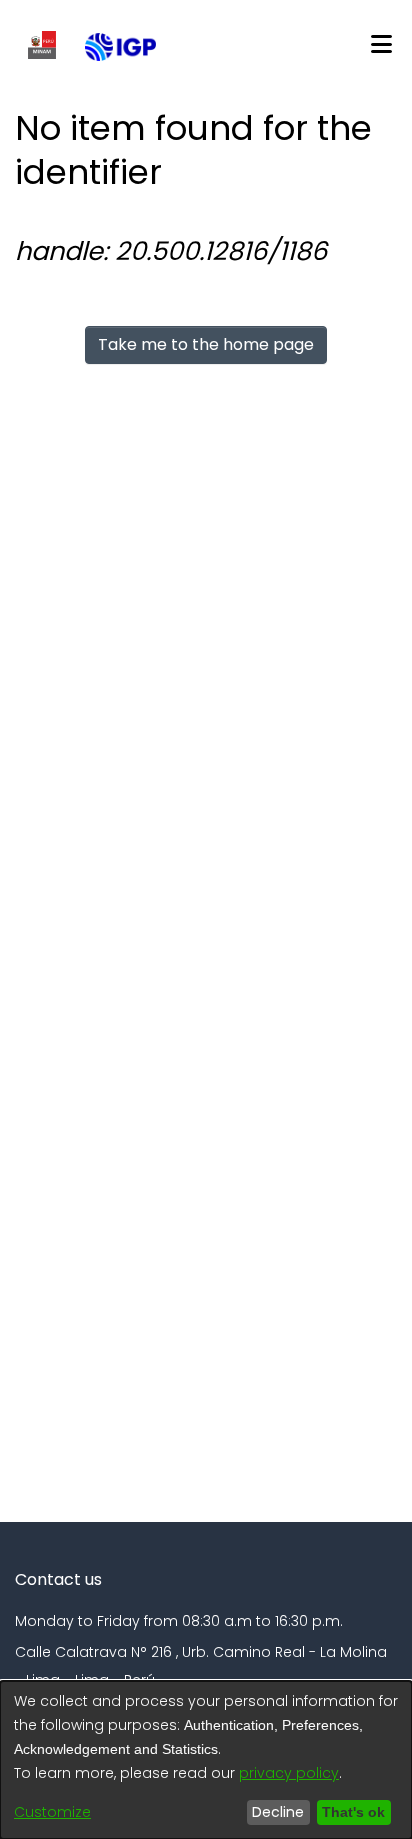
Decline (273, 1812)
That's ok (351, 1812)
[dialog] (206, 1760)
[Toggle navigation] (381, 45)
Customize (52, 1812)
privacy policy (289, 1773)
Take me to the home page (206, 344)
